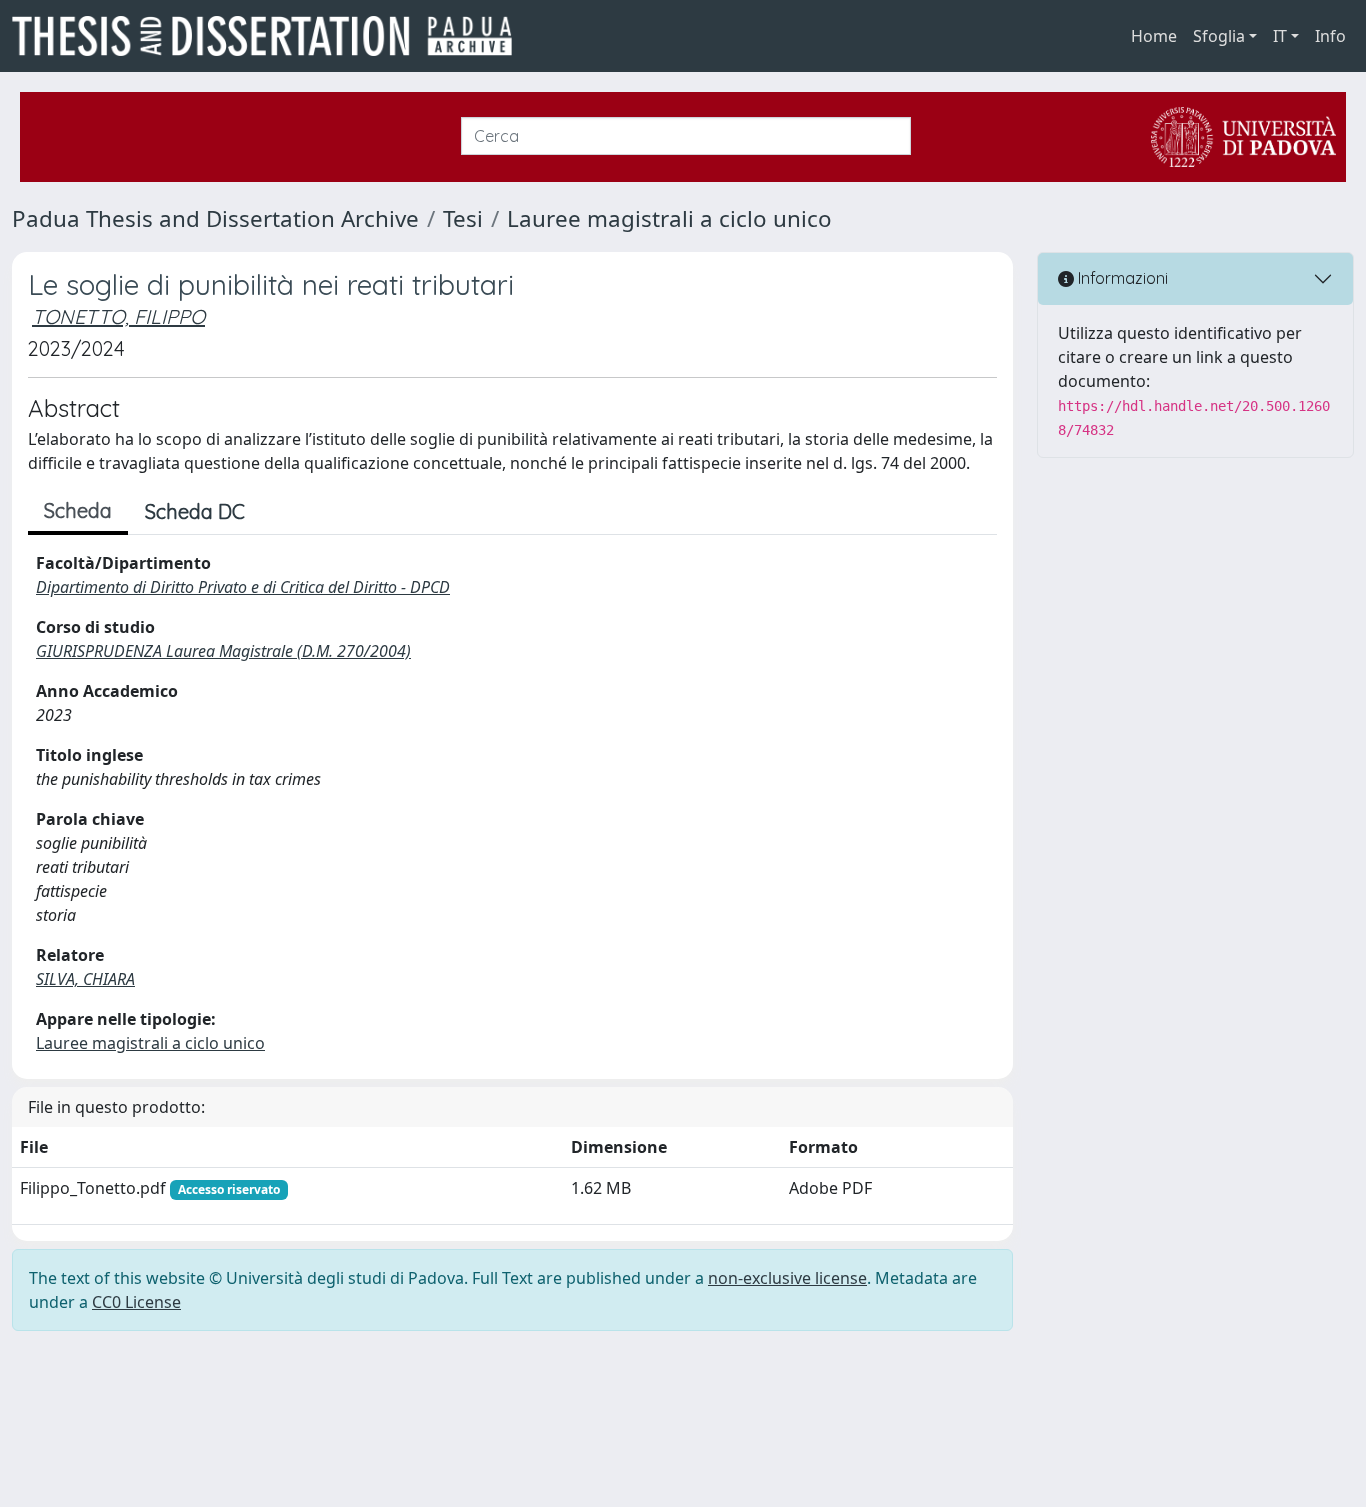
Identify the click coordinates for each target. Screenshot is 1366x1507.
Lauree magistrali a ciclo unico (669, 218)
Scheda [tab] (78, 510)
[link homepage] (270, 36)
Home (1154, 36)
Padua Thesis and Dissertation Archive (215, 218)
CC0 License (136, 1302)
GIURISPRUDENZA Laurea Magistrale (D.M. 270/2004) (223, 651)
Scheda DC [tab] (195, 511)
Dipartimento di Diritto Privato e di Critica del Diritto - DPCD (243, 587)
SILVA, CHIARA (85, 979)
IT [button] (1280, 36)
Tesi (463, 218)
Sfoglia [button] (1219, 36)
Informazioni (1121, 278)
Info (1330, 36)
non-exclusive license (787, 1278)
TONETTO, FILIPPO (118, 316)
